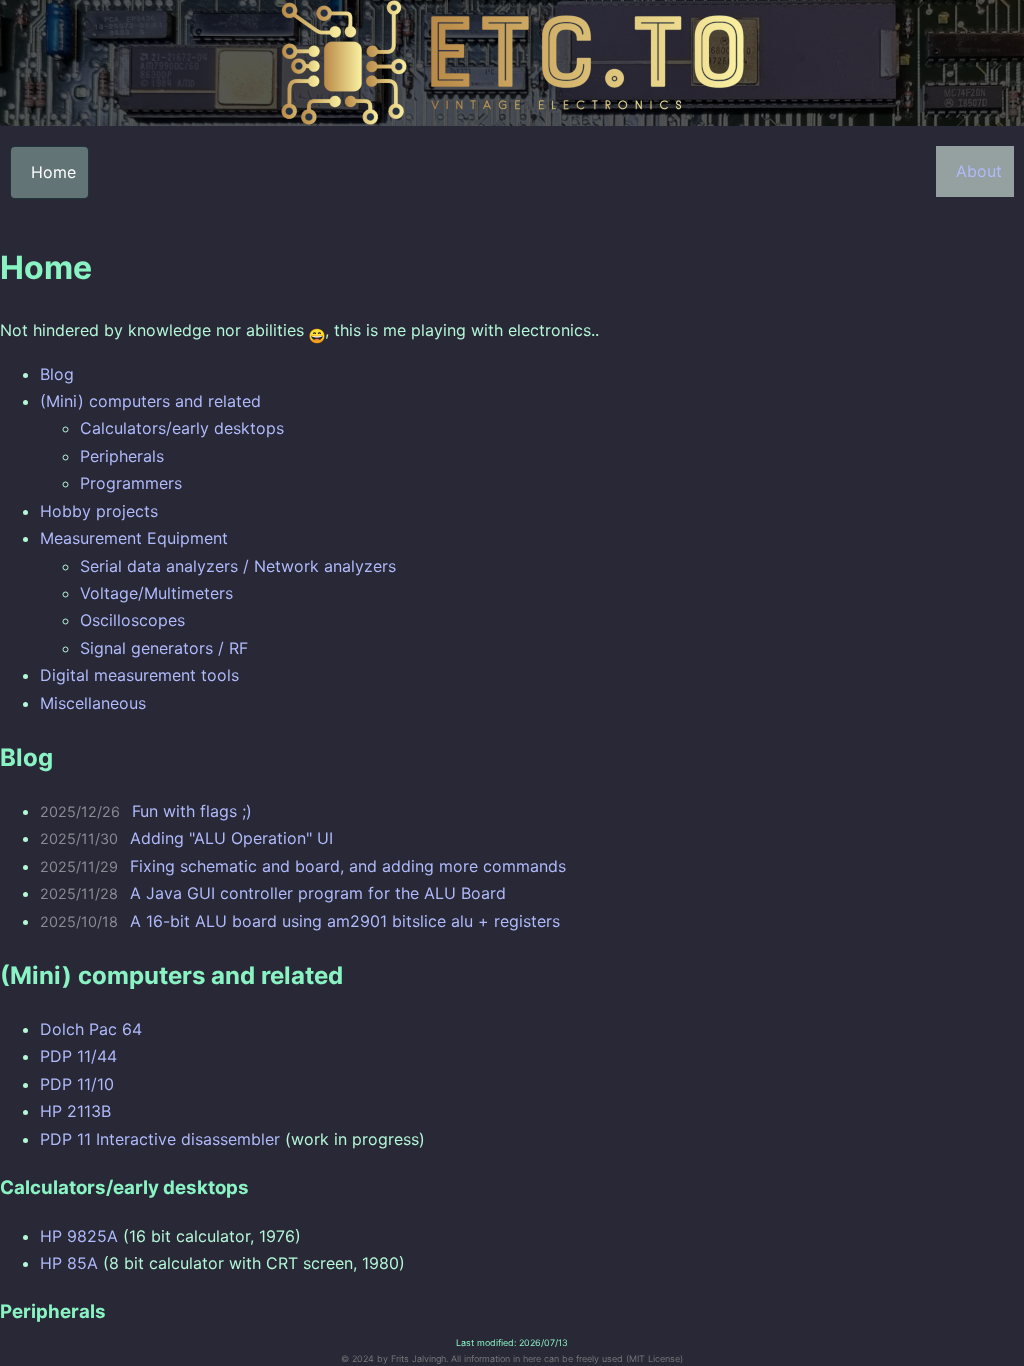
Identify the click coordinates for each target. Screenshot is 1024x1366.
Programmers (131, 483)
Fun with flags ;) (192, 811)
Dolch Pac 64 (91, 1029)
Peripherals (122, 456)
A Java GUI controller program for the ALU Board (318, 893)
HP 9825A (79, 1236)
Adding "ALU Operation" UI (231, 838)
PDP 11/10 (77, 1084)
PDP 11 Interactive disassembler (160, 1139)
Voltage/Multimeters (156, 593)
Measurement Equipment (134, 538)
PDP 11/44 (78, 1056)
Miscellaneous (93, 703)
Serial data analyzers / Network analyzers (238, 566)
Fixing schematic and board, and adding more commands (348, 866)
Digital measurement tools (139, 675)
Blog (57, 374)
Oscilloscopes (132, 620)
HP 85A (69, 1263)
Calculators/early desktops (182, 428)
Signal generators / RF (164, 648)
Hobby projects (99, 511)
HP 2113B (75, 1111)
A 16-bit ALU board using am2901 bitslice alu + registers (345, 921)
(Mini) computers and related (150, 401)
